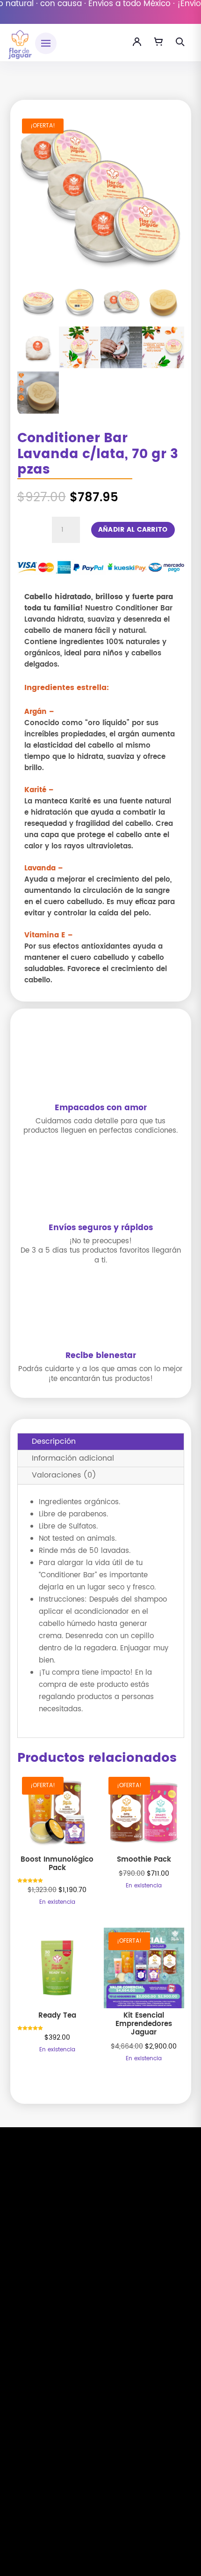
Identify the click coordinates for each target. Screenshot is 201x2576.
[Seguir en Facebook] (88, 2505)
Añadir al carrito (133, 530)
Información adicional (73, 1458)
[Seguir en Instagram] (113, 2505)
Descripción (54, 1441)
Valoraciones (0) (64, 1475)
